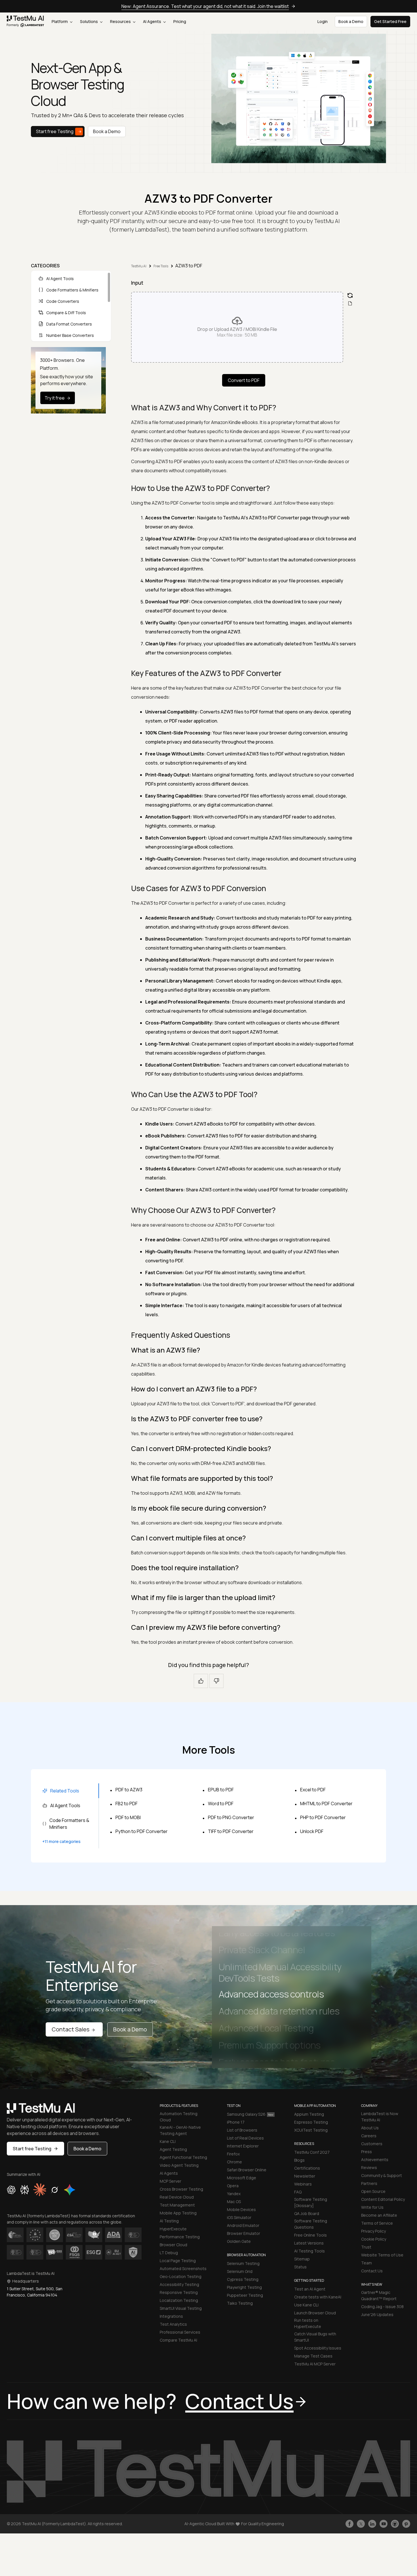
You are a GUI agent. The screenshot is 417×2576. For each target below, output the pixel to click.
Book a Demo (107, 131)
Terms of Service (377, 2223)
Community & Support (382, 2175)
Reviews (369, 2167)
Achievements (375, 2160)
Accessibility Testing (179, 2284)
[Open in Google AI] (70, 2190)
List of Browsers (242, 2130)
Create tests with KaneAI (318, 2297)
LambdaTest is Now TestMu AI (380, 2117)
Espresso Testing (311, 2122)
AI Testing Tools (309, 2251)
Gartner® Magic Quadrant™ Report (379, 2295)
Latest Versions (309, 2243)
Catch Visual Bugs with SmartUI (315, 2337)
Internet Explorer (243, 2146)
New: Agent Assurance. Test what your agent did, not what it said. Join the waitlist (205, 6)
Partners (369, 2183)
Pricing (180, 21)
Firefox (233, 2154)
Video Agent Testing (179, 2165)
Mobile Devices (241, 2209)
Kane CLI (168, 2141)
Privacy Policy (373, 2231)
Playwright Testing (244, 2287)
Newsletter (305, 2176)
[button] (237, 327)
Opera (233, 2186)
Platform (60, 21)
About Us (370, 2128)
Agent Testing (173, 2149)
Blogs (299, 2160)
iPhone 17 (236, 2122)
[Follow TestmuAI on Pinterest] (406, 2524)
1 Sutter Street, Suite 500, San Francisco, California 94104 (35, 2292)
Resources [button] (121, 21)
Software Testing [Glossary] (311, 2202)
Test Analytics (173, 2324)
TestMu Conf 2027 (312, 2152)
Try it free (55, 398)
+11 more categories (61, 1841)
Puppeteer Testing (245, 2295)
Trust (366, 2247)
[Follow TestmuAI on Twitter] (361, 2524)
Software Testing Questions (311, 2224)
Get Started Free (390, 21)
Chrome (234, 2162)
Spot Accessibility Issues (318, 2348)
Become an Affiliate (379, 2215)
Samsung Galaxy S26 (246, 2114)
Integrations (171, 2316)
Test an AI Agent (310, 2289)
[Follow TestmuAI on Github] (395, 2524)
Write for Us (372, 2207)
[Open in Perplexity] (25, 2190)
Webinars (303, 2184)
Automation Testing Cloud (179, 2117)
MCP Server (170, 2181)
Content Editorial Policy (383, 2199)
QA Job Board (307, 2213)
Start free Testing (55, 131)
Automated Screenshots (183, 2269)
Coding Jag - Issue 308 (382, 2307)
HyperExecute (173, 2229)
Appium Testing (309, 2114)
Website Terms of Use (382, 2255)
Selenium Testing (243, 2263)
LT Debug (169, 2253)
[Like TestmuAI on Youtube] (384, 2524)
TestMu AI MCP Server (315, 2364)
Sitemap (302, 2259)
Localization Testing (179, 2300)
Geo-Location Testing (181, 2276)
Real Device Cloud (177, 2197)
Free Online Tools (310, 2235)
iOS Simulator (239, 2217)
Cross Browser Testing (181, 2189)
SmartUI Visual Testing (181, 2308)
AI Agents (152, 21)
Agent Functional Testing (183, 2157)
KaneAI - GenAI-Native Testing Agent (180, 2130)
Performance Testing (180, 2237)
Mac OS (234, 2202)
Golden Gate (239, 2241)
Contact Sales (70, 2029)
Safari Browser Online (247, 2170)
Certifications (307, 2168)
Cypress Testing (243, 2279)
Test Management (177, 2205)
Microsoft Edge (242, 2178)
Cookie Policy (374, 2239)
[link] (26, 22)
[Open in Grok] (54, 2190)
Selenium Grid (240, 2271)
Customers (372, 2144)
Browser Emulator (244, 2233)
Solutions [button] (89, 21)
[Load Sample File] (350, 303)
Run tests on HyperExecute (308, 2323)
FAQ (298, 2192)
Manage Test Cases (313, 2356)
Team (367, 2263)
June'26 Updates (377, 2314)
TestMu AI (139, 266)
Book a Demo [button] (351, 21)
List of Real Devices (245, 2138)
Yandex (234, 2194)
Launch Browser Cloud (315, 2313)
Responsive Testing (179, 2292)
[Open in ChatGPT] (11, 2190)
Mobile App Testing (178, 2213)
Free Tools (161, 266)
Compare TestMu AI (178, 2340)
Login (323, 21)
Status (300, 2267)
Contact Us (372, 2271)
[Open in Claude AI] (40, 2190)
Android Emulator (243, 2225)
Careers (369, 2136)
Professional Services (180, 2332)
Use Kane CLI (306, 2305)
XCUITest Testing (311, 2130)
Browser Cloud (173, 2245)
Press (367, 2152)
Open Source (373, 2191)
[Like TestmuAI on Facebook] (349, 2524)
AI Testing (169, 2221)
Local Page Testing (178, 2261)
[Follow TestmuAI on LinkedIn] (372, 2524)
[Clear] (350, 295)
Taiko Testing (240, 2303)
